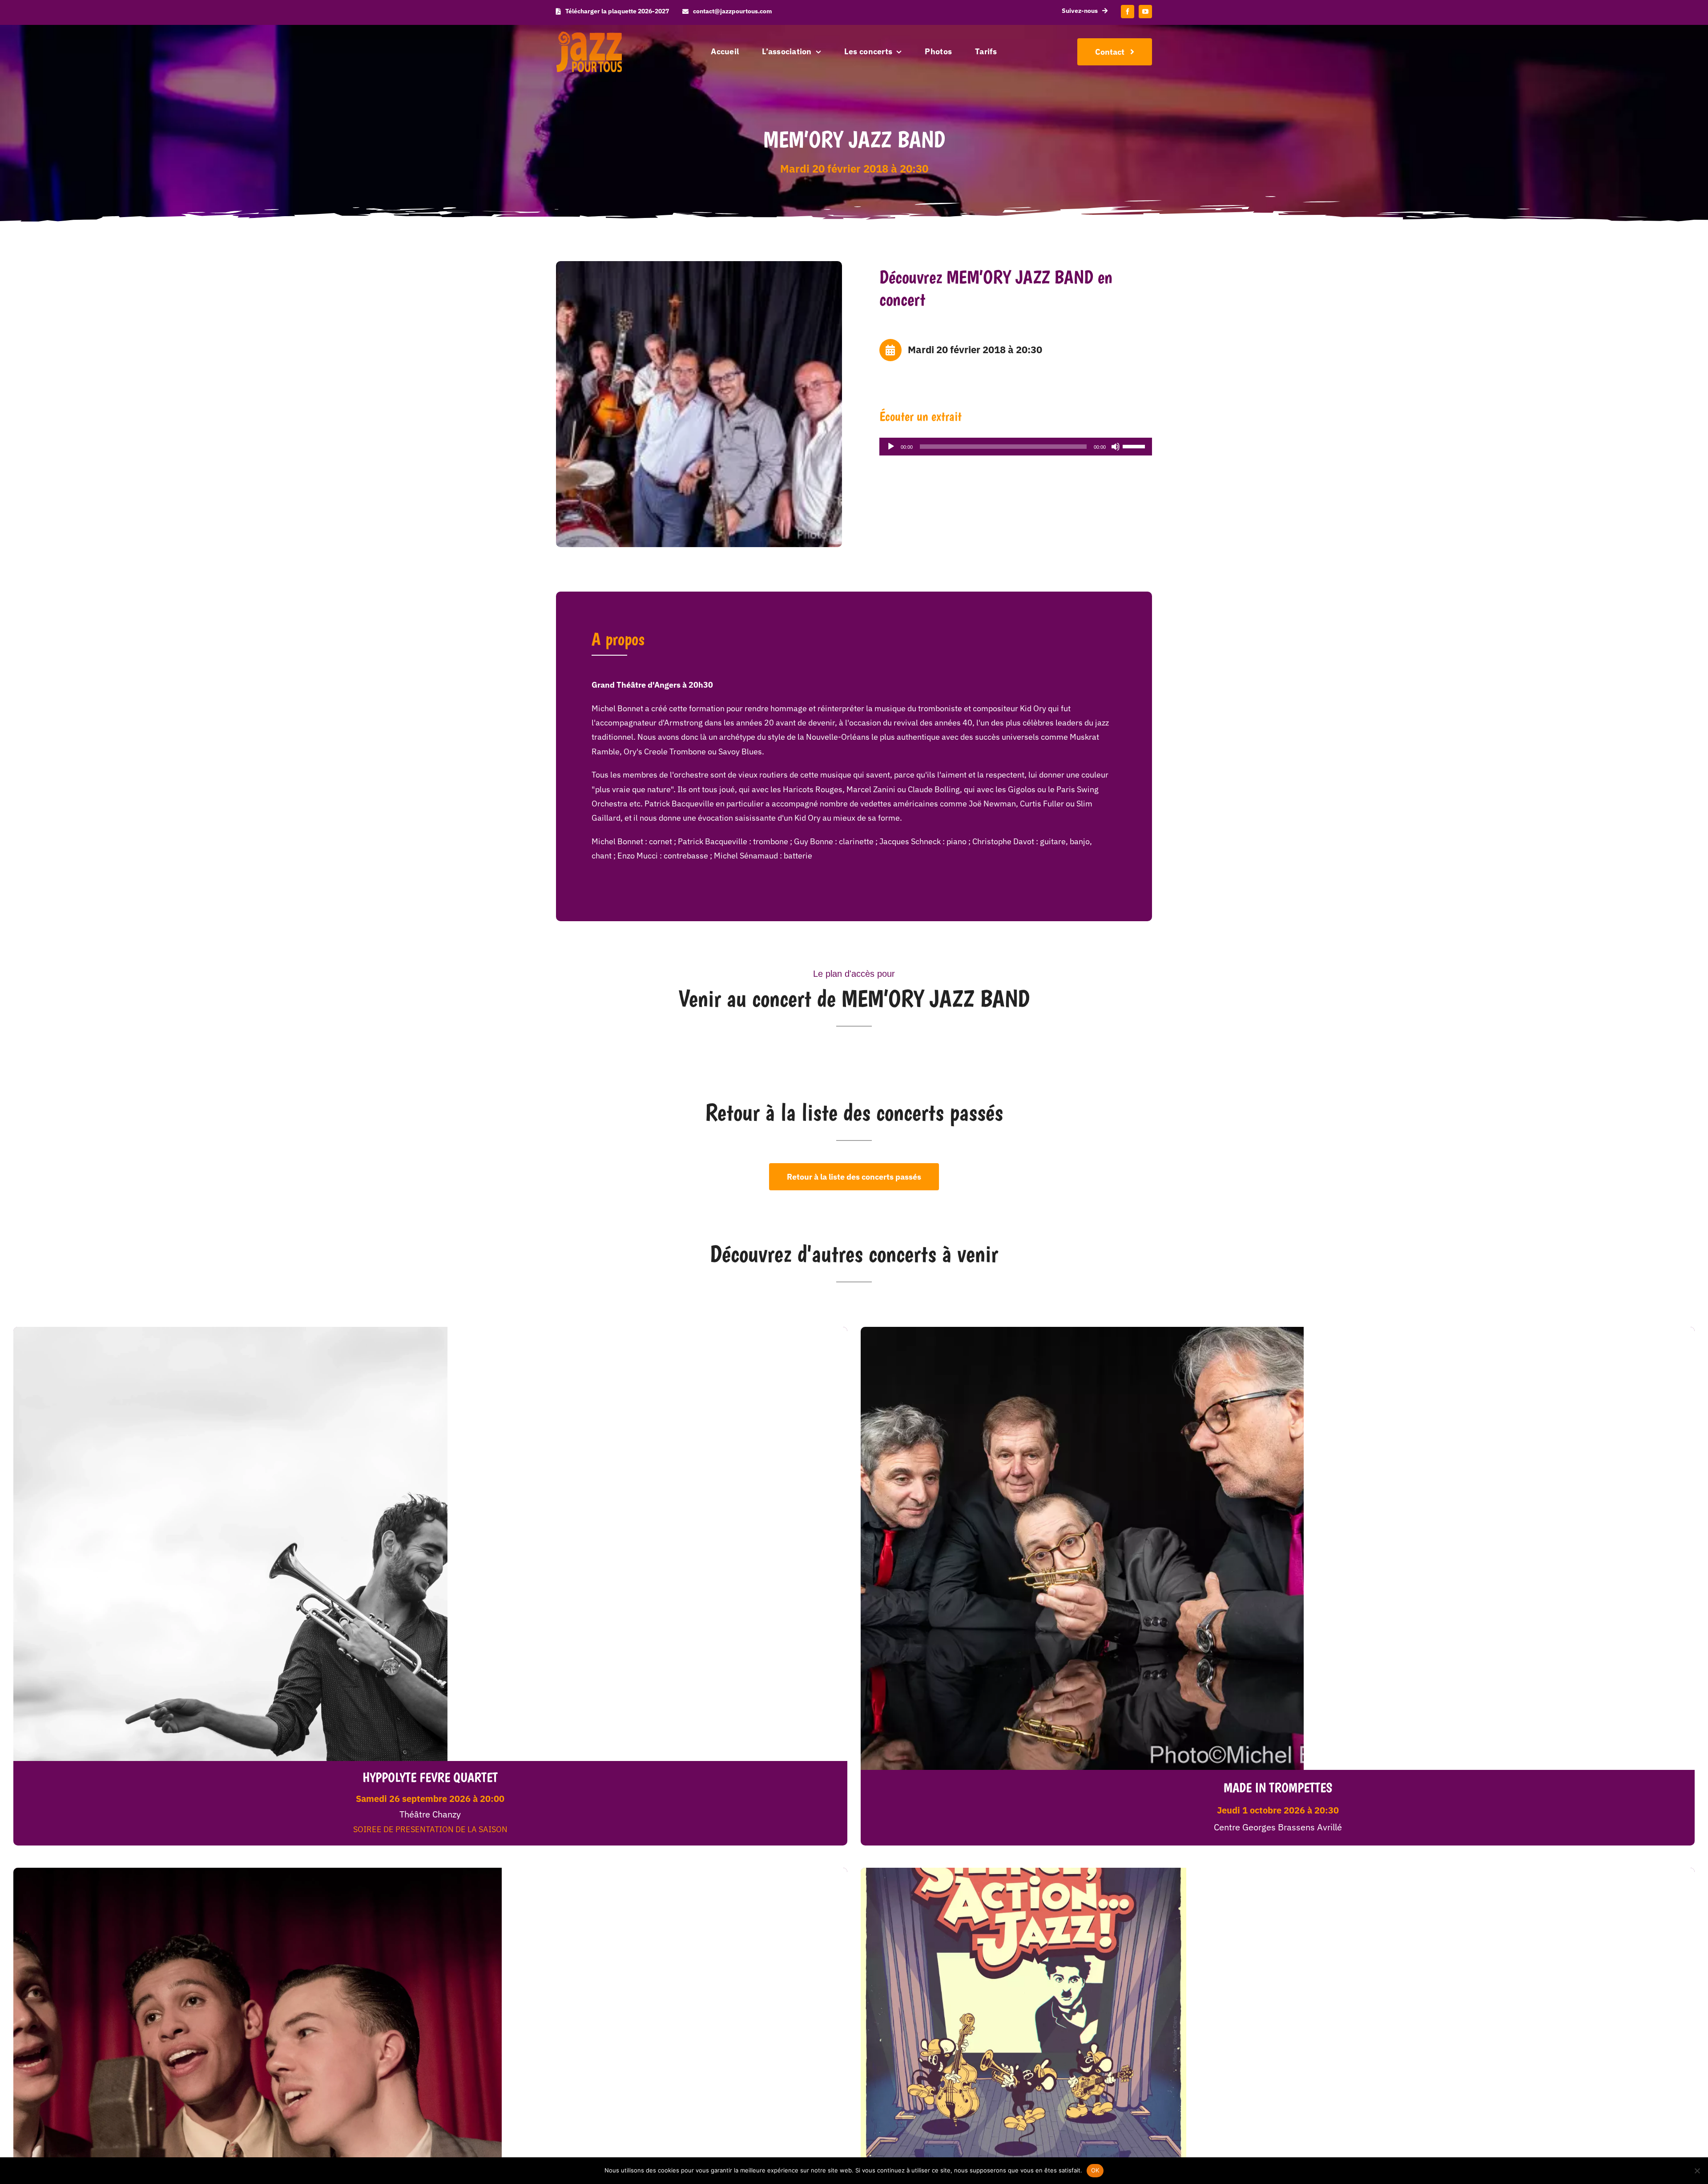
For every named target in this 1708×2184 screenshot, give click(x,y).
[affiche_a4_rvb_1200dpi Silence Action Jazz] (1023, 1872)
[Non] (1697, 2171)
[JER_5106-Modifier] (1082, 1331)
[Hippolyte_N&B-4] (230, 1331)
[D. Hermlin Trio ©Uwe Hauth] (258, 1872)
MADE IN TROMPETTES (1278, 1787)
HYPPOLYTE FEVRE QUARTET (430, 1777)
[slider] (1135, 446)
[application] (1016, 447)
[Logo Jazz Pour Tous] (589, 35)
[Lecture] (891, 447)
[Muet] (1116, 447)
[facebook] (1128, 12)
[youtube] (1145, 12)
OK (1095, 2170)
